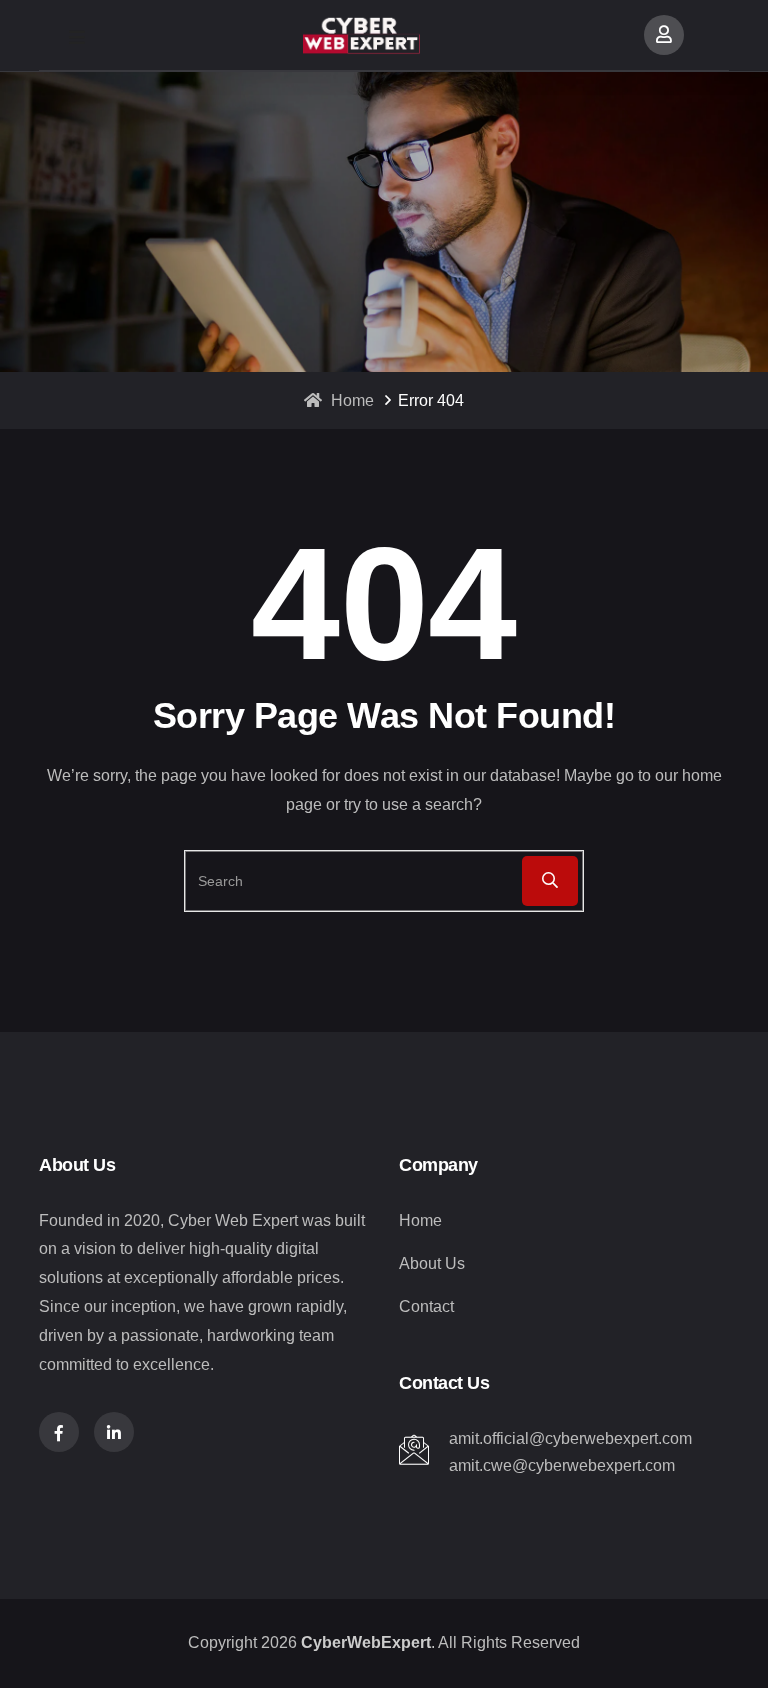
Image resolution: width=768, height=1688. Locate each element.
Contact (426, 1306)
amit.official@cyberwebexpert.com (570, 1438)
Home (350, 400)
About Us (432, 1263)
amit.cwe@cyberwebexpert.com (562, 1465)
